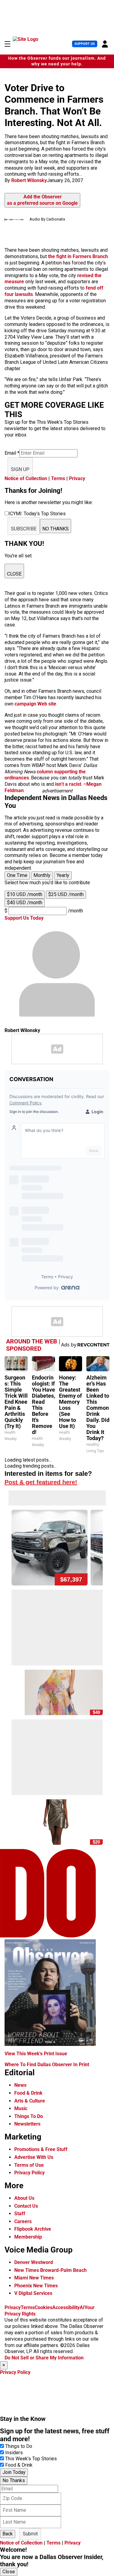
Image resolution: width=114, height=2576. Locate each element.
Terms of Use (29, 2165)
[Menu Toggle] (7, 44)
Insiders (14, 2453)
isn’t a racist (68, 784)
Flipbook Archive (33, 2229)
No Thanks (14, 2480)
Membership (28, 2237)
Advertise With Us (34, 2157)
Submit (30, 2534)
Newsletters (27, 2124)
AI (82, 2307)
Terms (58, 478)
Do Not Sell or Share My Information (44, 2358)
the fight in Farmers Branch (78, 256)
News (20, 2085)
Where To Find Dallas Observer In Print (47, 2065)
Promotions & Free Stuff (41, 2149)
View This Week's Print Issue (36, 2054)
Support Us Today (24, 918)
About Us (24, 2198)
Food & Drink (28, 2093)
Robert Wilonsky (29, 180)
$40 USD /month (25, 903)
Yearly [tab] (63, 875)
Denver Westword (34, 2262)
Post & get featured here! (41, 1482)
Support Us (85, 44)
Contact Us (26, 2206)
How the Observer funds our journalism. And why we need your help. (57, 61)
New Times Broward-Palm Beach (50, 2270)
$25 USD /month (66, 894)
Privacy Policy (29, 2173)
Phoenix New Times (36, 2286)
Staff (20, 2214)
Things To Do (29, 2116)
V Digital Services (33, 2293)
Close (9, 2572)
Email (12, 453)
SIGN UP (20, 469)
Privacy (77, 478)
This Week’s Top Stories (31, 2459)
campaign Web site (35, 704)
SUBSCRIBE (24, 529)
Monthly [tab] (42, 875)
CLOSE (14, 574)
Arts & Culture (30, 2101)
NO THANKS (55, 529)
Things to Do (19, 2446)
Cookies (43, 2307)
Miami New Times (34, 2278)
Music (21, 2108)
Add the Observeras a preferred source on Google (42, 200)
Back (8, 2534)
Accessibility (66, 2307)
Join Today (14, 2472)
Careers (23, 2221)
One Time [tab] (17, 875)
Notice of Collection (26, 478)
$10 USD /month (25, 894)
